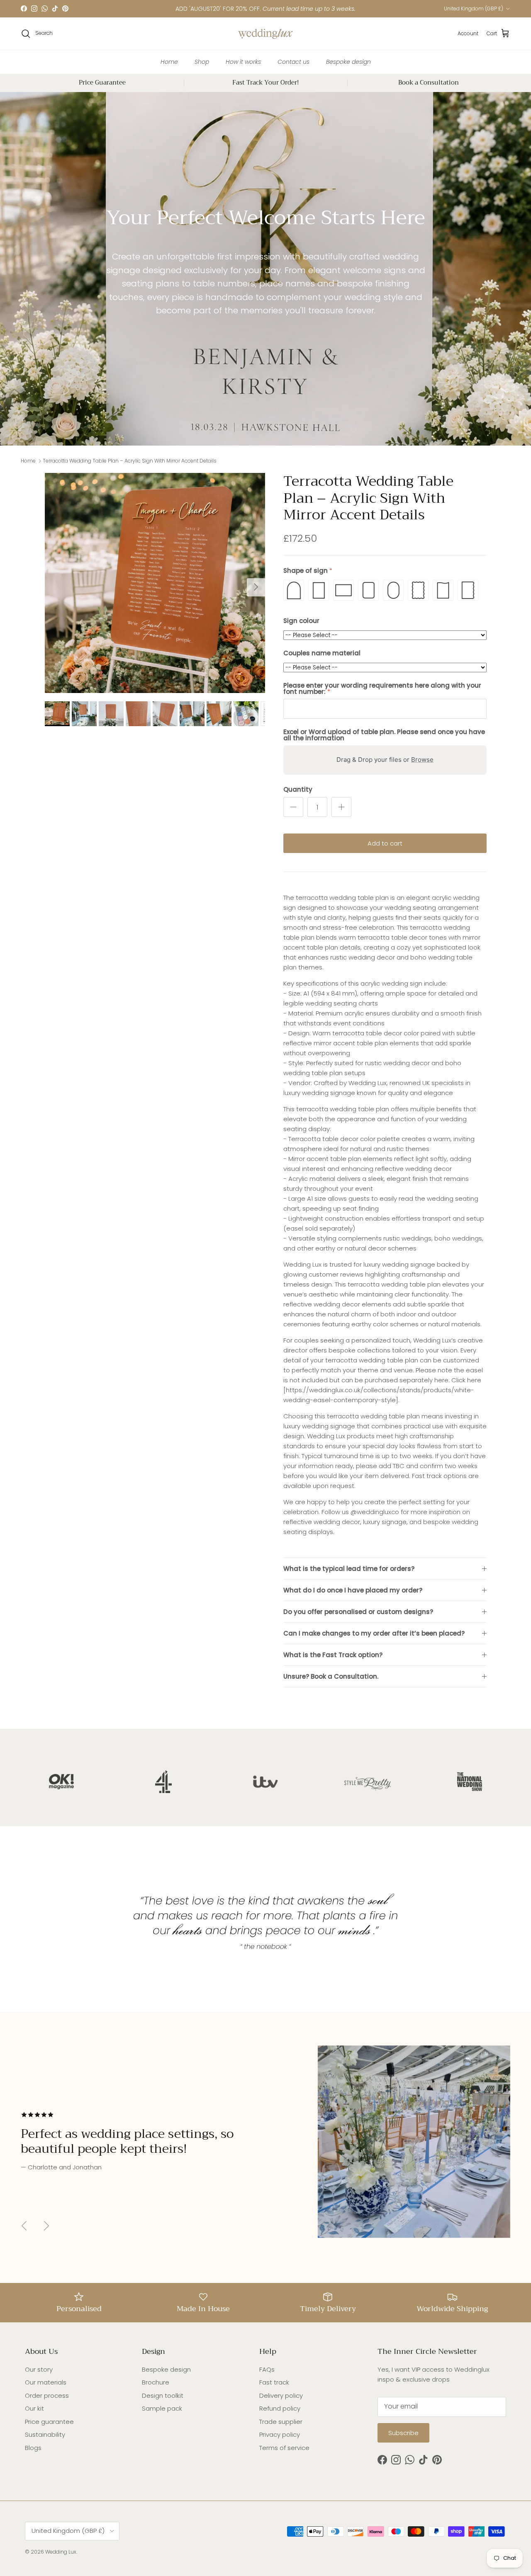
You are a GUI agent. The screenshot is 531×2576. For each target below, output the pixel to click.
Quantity (298, 789)
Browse (422, 760)
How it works (243, 61)
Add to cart (385, 843)
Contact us (294, 61)
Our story (39, 2369)
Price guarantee (49, 2422)
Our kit (34, 2408)
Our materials (46, 2382)
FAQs (267, 2369)
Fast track (274, 2382)
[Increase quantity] (341, 807)
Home (169, 61)
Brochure (156, 2382)
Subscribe (403, 2433)
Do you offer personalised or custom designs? (358, 1612)
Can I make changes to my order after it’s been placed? (374, 1633)
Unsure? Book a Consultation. (331, 1676)
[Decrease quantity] (293, 807)
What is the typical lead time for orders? (349, 1569)
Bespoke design (348, 61)
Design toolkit (163, 2395)
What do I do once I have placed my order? (353, 1590)
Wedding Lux (61, 2552)
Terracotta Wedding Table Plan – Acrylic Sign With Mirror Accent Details (130, 461)
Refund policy (280, 2408)
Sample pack (162, 2408)
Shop (202, 61)
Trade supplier (281, 2422)
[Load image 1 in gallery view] (155, 583)
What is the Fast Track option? (333, 1655)
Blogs (33, 2448)
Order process (47, 2395)
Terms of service (284, 2448)
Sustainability (45, 2434)
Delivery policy (281, 2395)
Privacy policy (280, 2434)
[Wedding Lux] (265, 34)
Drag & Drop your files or (385, 760)
